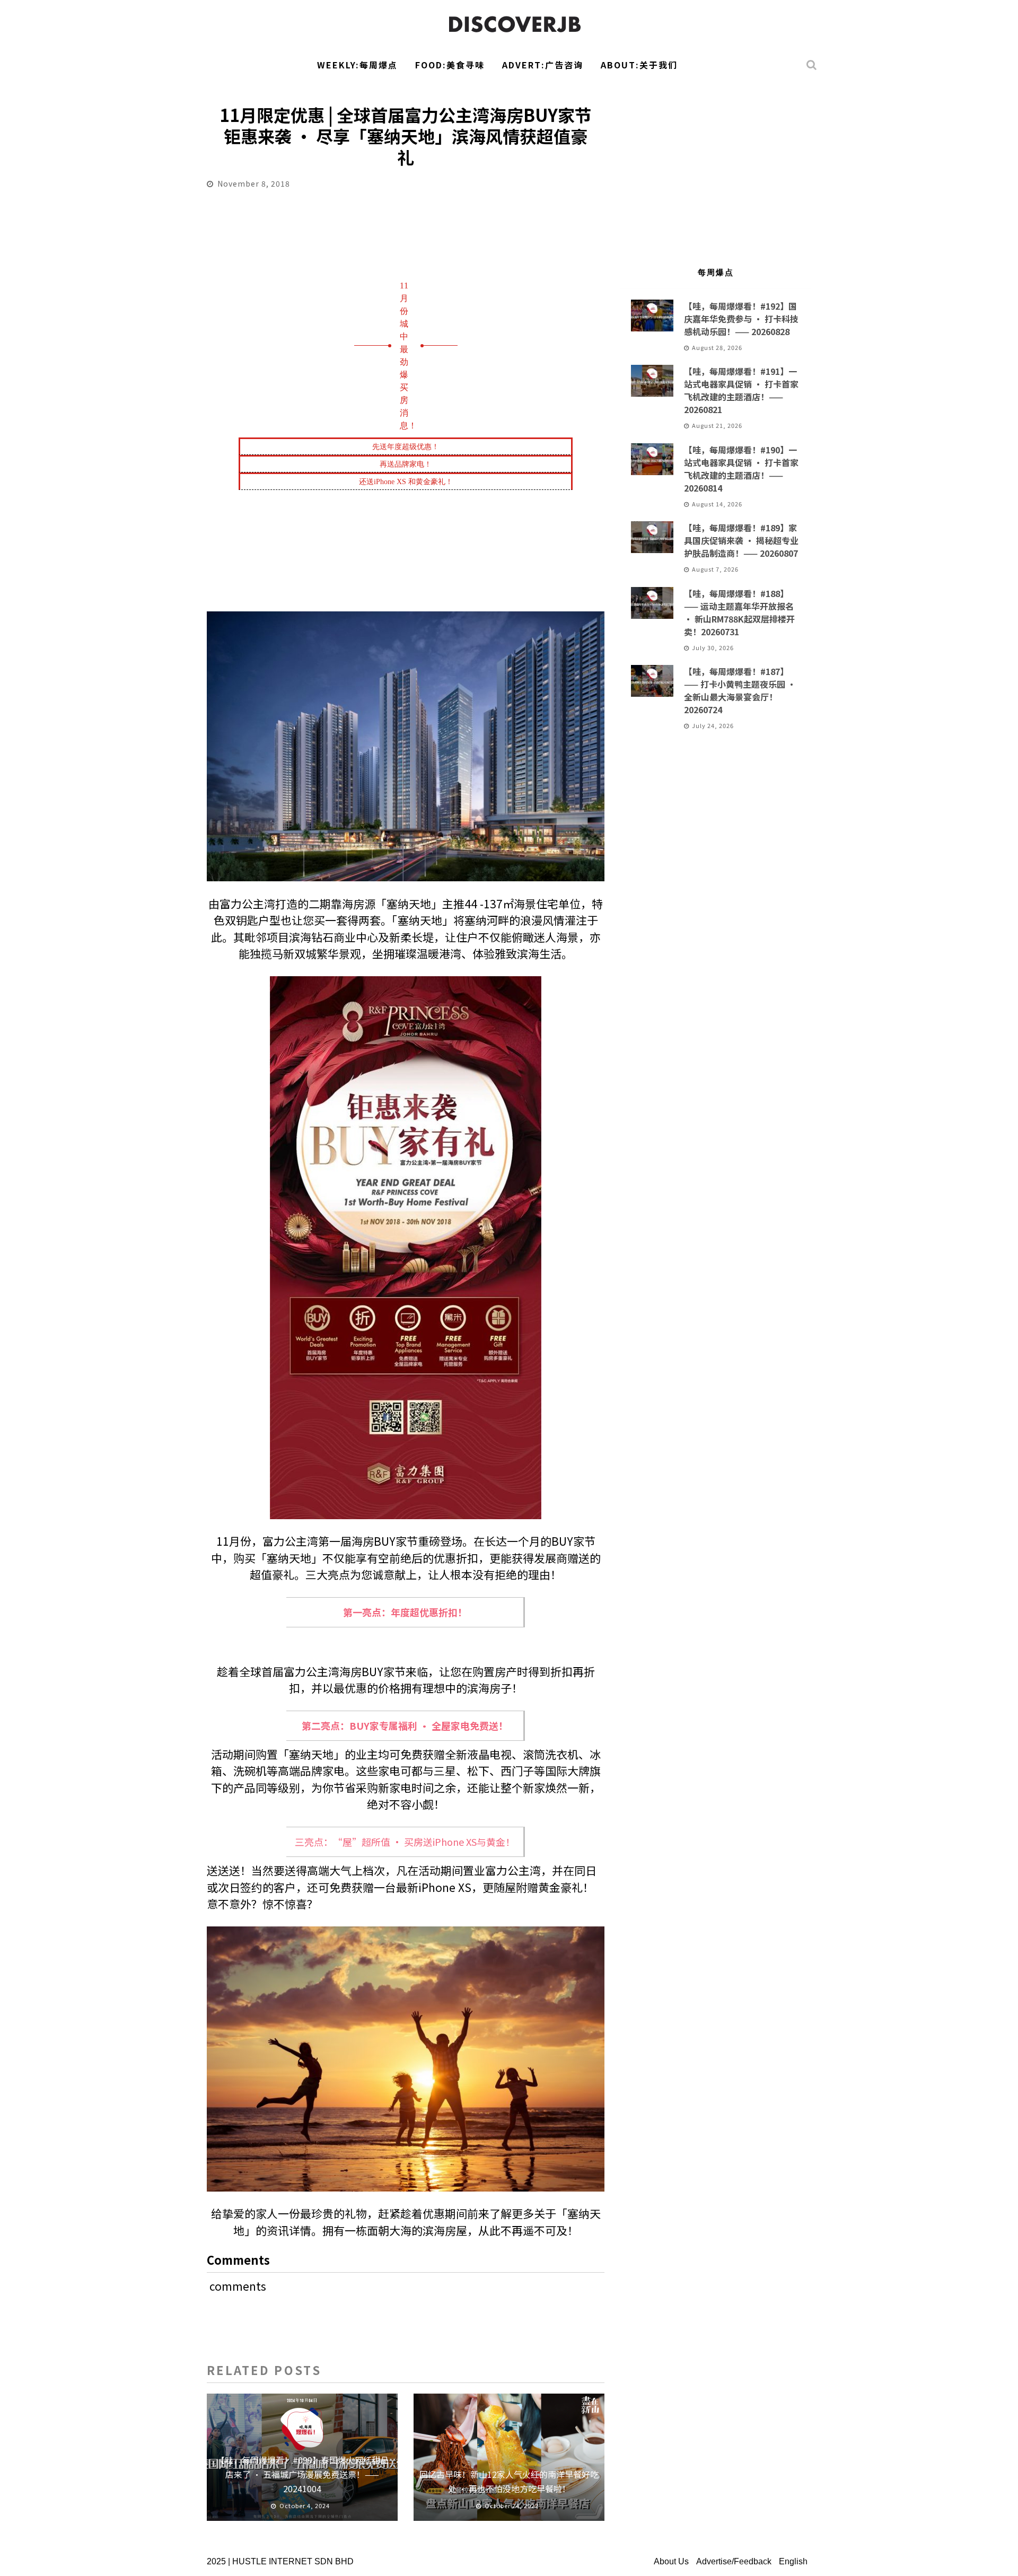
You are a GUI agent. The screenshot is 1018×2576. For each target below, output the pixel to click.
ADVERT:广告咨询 (543, 65)
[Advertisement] (716, 168)
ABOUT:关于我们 (639, 65)
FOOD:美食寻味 (450, 65)
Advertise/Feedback (734, 2561)
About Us (671, 2561)
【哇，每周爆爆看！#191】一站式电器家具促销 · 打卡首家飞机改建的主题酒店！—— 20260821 (741, 390)
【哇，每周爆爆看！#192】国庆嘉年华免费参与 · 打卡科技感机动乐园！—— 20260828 (741, 319)
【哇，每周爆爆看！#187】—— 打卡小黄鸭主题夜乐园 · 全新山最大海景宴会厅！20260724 (740, 690)
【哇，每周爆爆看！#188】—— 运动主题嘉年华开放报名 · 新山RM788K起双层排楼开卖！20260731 (739, 612)
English (793, 2561)
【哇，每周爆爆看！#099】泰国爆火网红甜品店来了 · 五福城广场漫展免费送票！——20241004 (302, 2474)
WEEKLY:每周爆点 (357, 65)
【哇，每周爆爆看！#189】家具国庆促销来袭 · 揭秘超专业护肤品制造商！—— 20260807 (741, 540)
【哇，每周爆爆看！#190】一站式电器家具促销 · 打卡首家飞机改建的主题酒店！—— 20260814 (741, 469)
